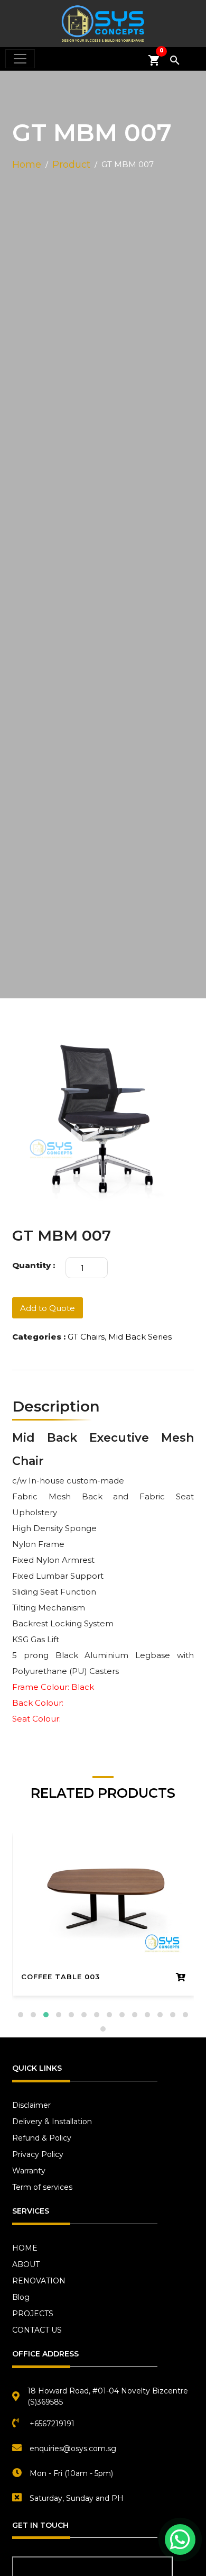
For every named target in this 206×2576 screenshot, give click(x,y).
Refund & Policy (42, 2138)
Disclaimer (31, 2105)
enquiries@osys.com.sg (73, 2448)
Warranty (29, 2171)
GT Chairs (86, 1337)
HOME (25, 2248)
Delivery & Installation (52, 2122)
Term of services (42, 2187)
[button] (21, 2015)
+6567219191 (52, 2424)
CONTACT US (37, 2330)
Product (71, 165)
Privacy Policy (38, 2154)
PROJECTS (33, 2314)
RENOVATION (39, 2281)
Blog (21, 2297)
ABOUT (26, 2264)
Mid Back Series (140, 1337)
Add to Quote (48, 1308)
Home (27, 165)
